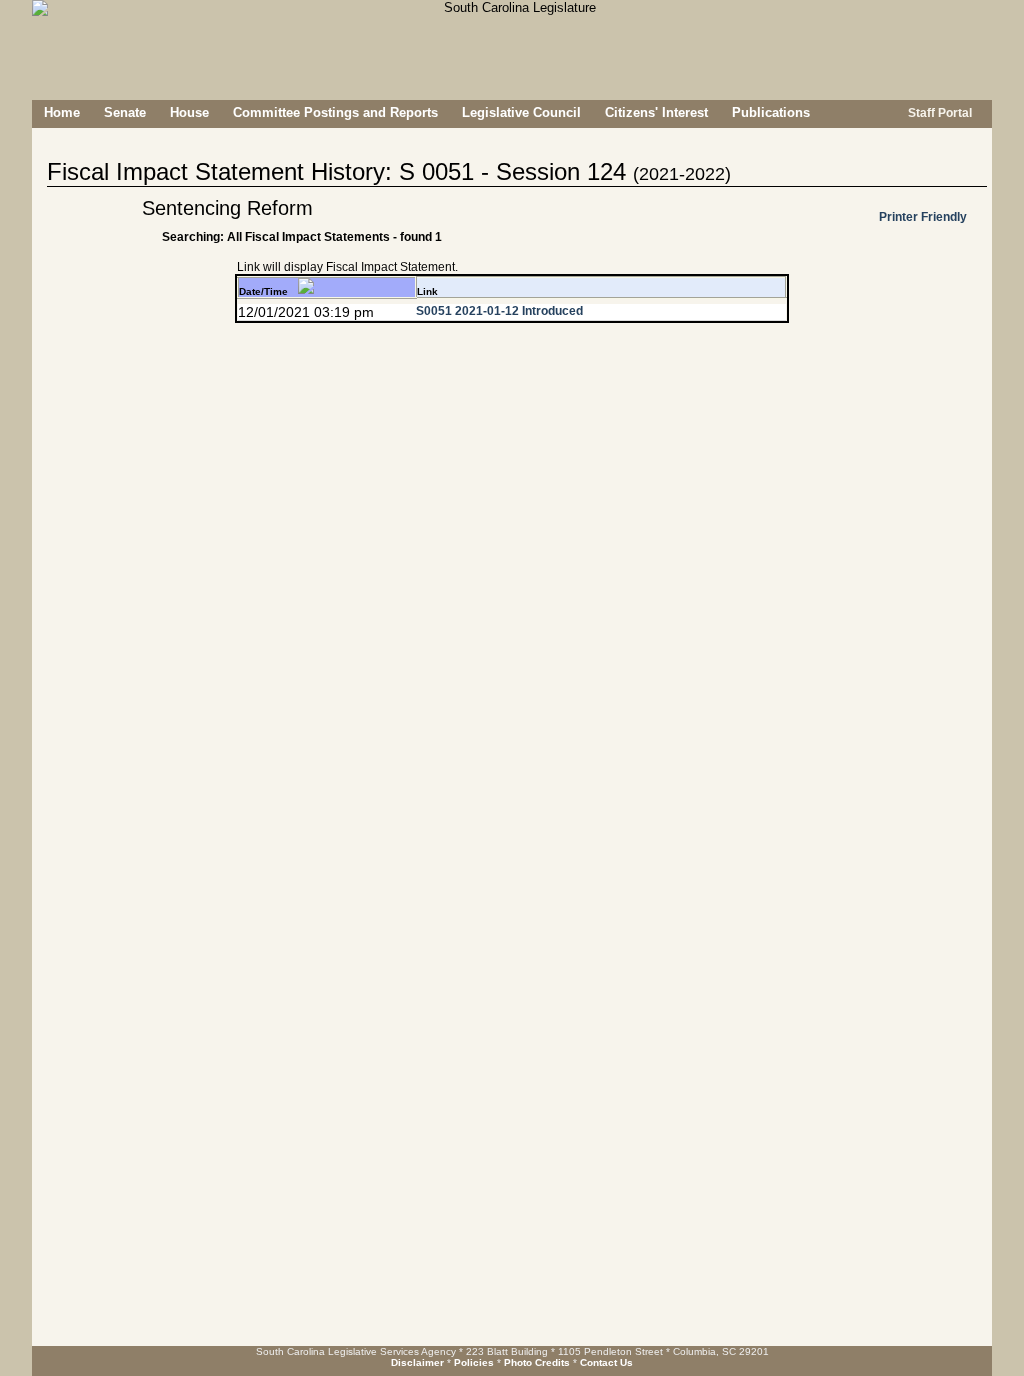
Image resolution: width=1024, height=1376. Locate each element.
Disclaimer (417, 1362)
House (189, 112)
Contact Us (606, 1362)
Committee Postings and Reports (335, 112)
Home (62, 112)
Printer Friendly (923, 217)
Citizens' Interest (656, 112)
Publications (771, 112)
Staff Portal (938, 113)
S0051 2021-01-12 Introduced (499, 311)
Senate (125, 112)
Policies (474, 1362)
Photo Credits (537, 1362)
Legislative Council (521, 112)
